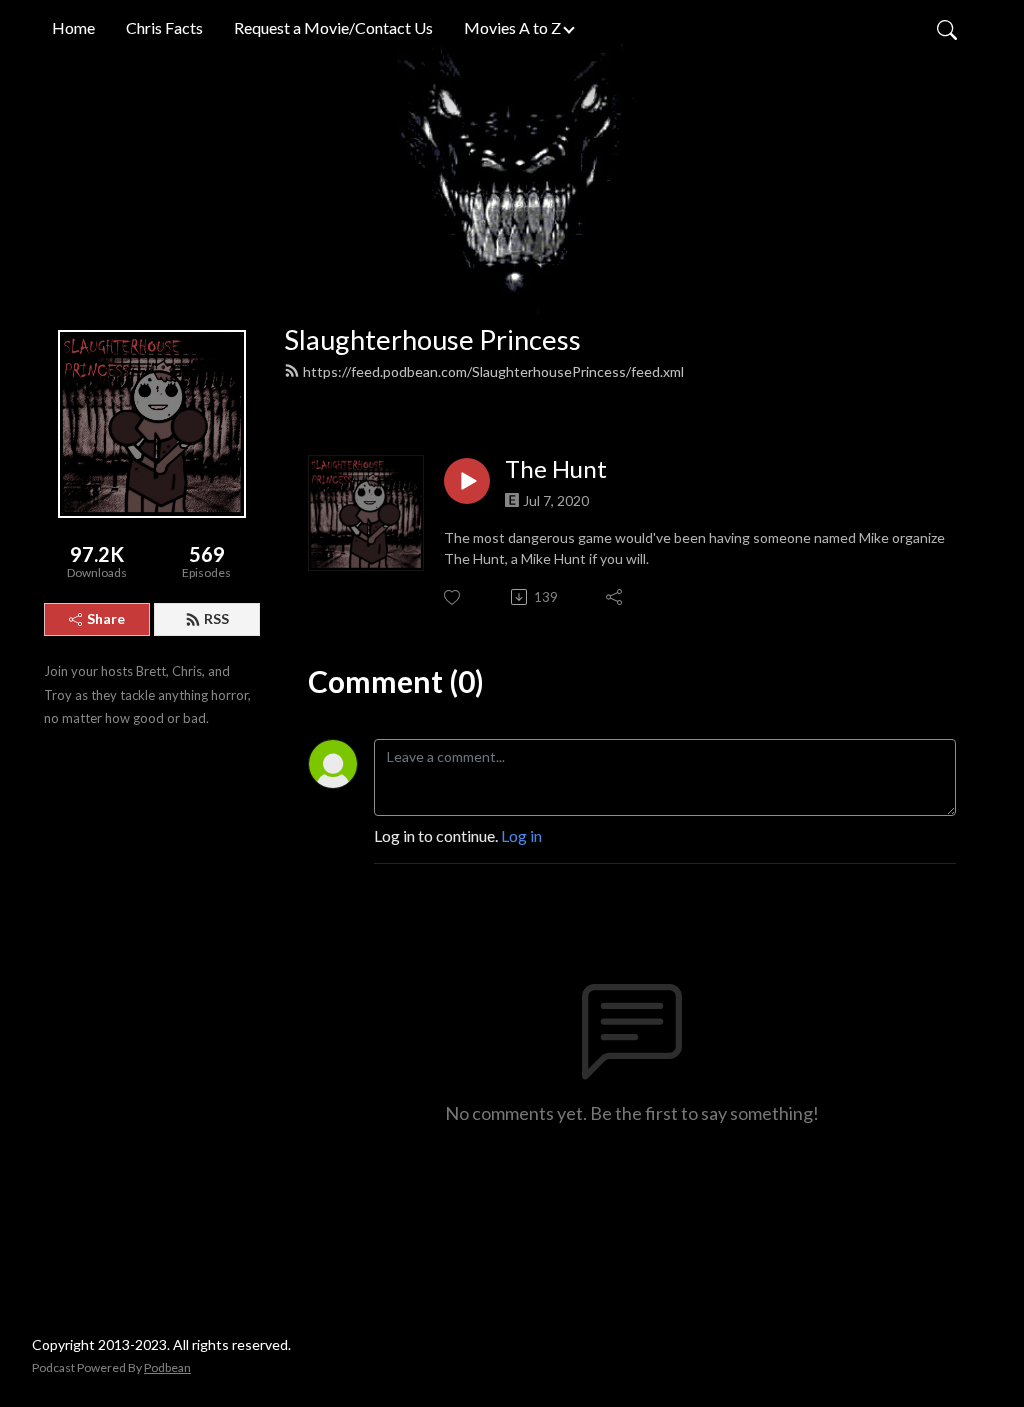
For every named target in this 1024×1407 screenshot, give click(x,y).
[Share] (615, 597)
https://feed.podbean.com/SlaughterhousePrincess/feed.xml (493, 371)
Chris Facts (164, 27)
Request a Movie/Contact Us (333, 27)
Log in (521, 835)
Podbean (167, 1367)
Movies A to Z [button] (512, 27)
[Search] (947, 28)
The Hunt (556, 469)
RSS (216, 618)
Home (73, 27)
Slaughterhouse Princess (432, 339)
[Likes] (453, 597)
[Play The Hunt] (467, 481)
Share (106, 618)
